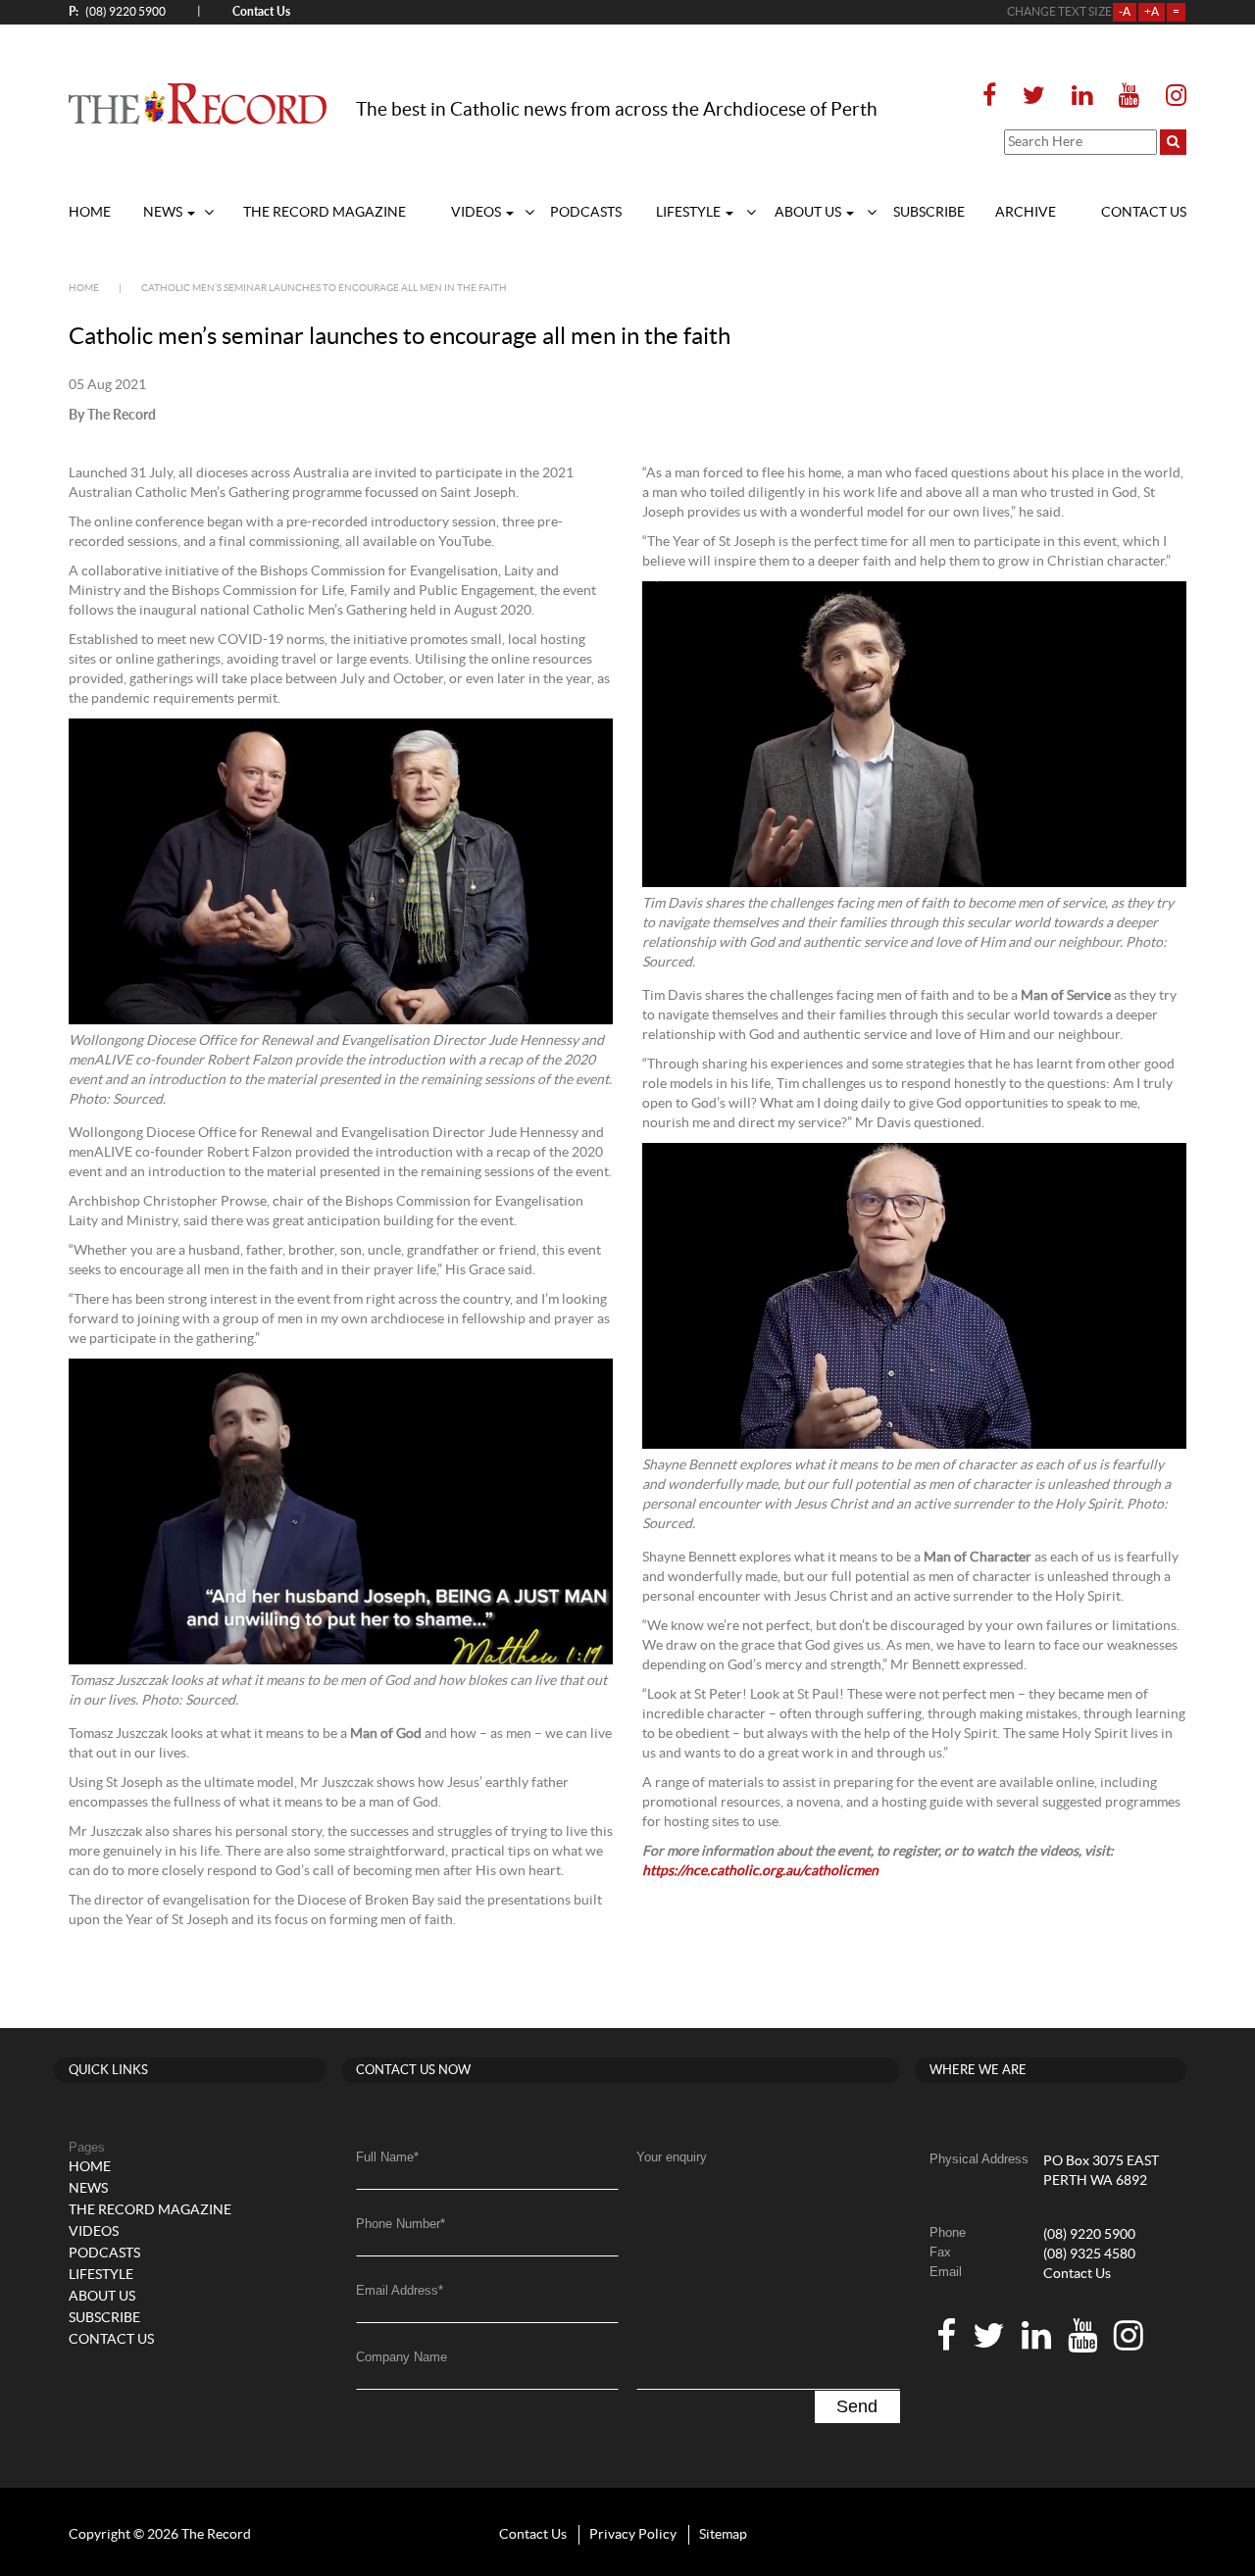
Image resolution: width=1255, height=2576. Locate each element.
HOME (90, 213)
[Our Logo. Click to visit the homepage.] (198, 103)
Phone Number (401, 2224)
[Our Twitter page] (1034, 97)
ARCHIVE (1026, 213)
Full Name (387, 2157)
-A (1125, 12)
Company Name (402, 2357)
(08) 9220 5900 (117, 11)
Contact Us (1077, 2274)
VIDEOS (477, 213)
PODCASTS (586, 213)
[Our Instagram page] (1170, 97)
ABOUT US (809, 213)
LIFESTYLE (690, 213)
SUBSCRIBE (929, 213)
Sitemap (723, 2535)
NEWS (164, 213)
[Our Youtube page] (1129, 97)
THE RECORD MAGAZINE (325, 213)
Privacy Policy (633, 2535)
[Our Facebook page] (995, 97)
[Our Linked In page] (1082, 97)
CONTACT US (1144, 213)
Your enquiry (672, 2157)
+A (1152, 12)
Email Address (400, 2290)
